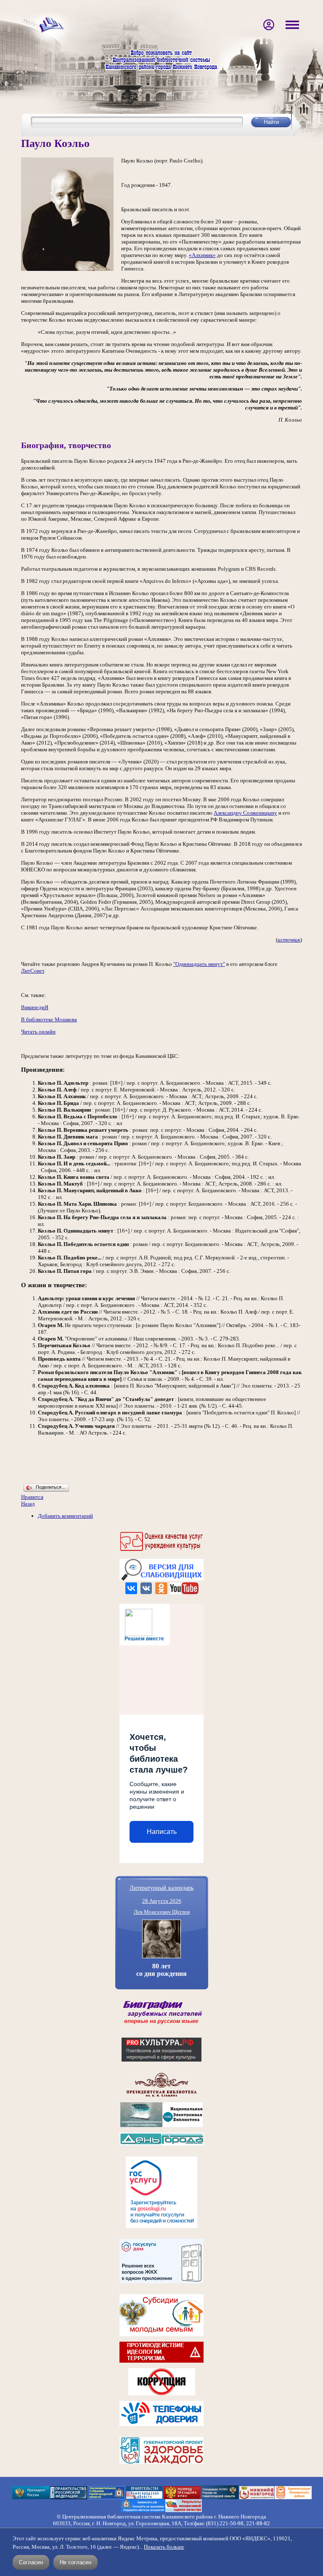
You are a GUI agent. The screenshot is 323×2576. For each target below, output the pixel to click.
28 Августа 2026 (162, 1901)
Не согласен (75, 2562)
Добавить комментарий (65, 1516)
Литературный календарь (161, 1887)
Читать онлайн (38, 1032)
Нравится (32, 1497)
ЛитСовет (33, 971)
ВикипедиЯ (35, 1007)
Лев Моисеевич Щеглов (162, 1912)
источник (289, 940)
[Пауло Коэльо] (67, 269)
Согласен (31, 2562)
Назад (28, 1504)
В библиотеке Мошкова (49, 1019)
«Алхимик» (202, 255)
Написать (162, 1832)
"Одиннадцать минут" (199, 964)
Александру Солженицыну (245, 813)
